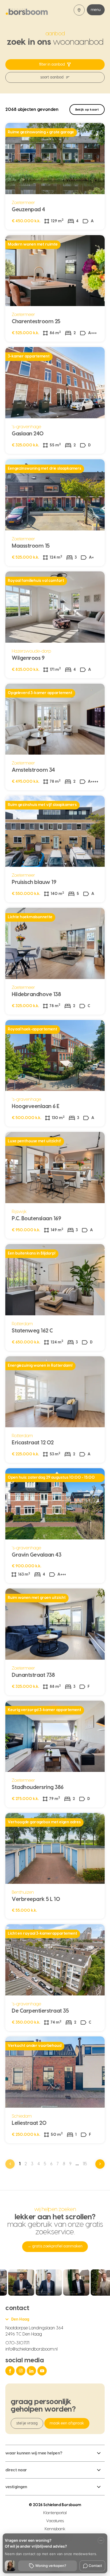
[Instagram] (21, 2371)
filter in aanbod (52, 65)
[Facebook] (11, 2371)
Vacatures (55, 2521)
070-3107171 (17, 2343)
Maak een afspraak (67, 2423)
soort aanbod (52, 77)
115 (85, 2164)
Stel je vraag (27, 2423)
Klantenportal (55, 2513)
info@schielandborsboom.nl (32, 2349)
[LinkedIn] (32, 2371)
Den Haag (20, 2319)
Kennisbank (55, 2529)
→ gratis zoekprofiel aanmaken (55, 2246)
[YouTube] (43, 2371)
